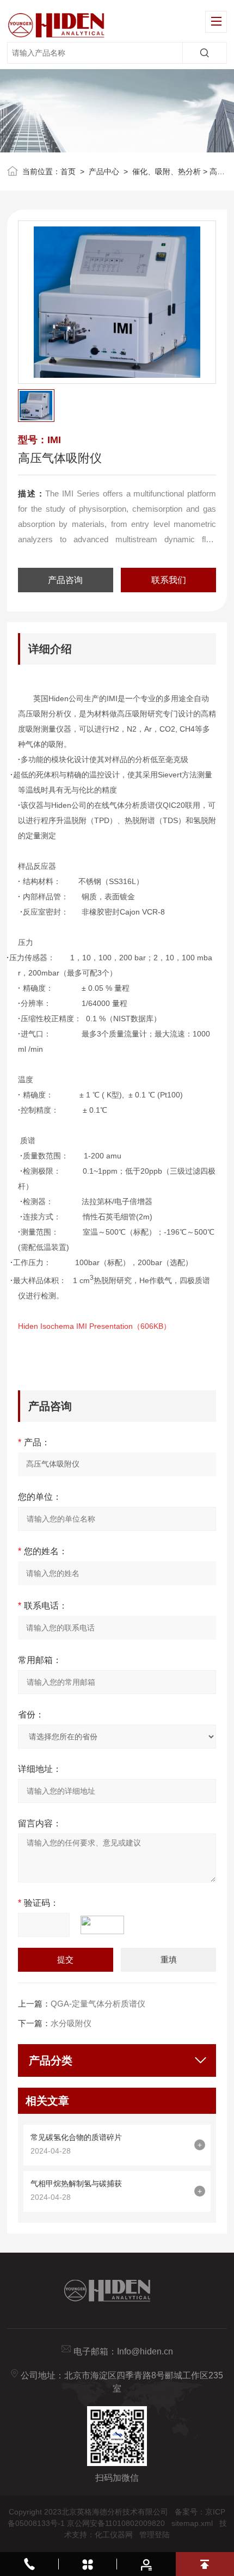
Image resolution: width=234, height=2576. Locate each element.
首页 (68, 171)
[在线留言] (146, 2564)
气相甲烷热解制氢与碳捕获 (76, 2184)
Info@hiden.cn (145, 2351)
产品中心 (104, 171)
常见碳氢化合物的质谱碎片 (76, 2137)
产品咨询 (65, 580)
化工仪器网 (114, 2535)
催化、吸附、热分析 (167, 171)
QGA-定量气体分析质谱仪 (98, 2004)
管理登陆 (155, 2535)
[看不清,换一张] (108, 1925)
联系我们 (169, 580)
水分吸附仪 (71, 2023)
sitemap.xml (192, 2523)
